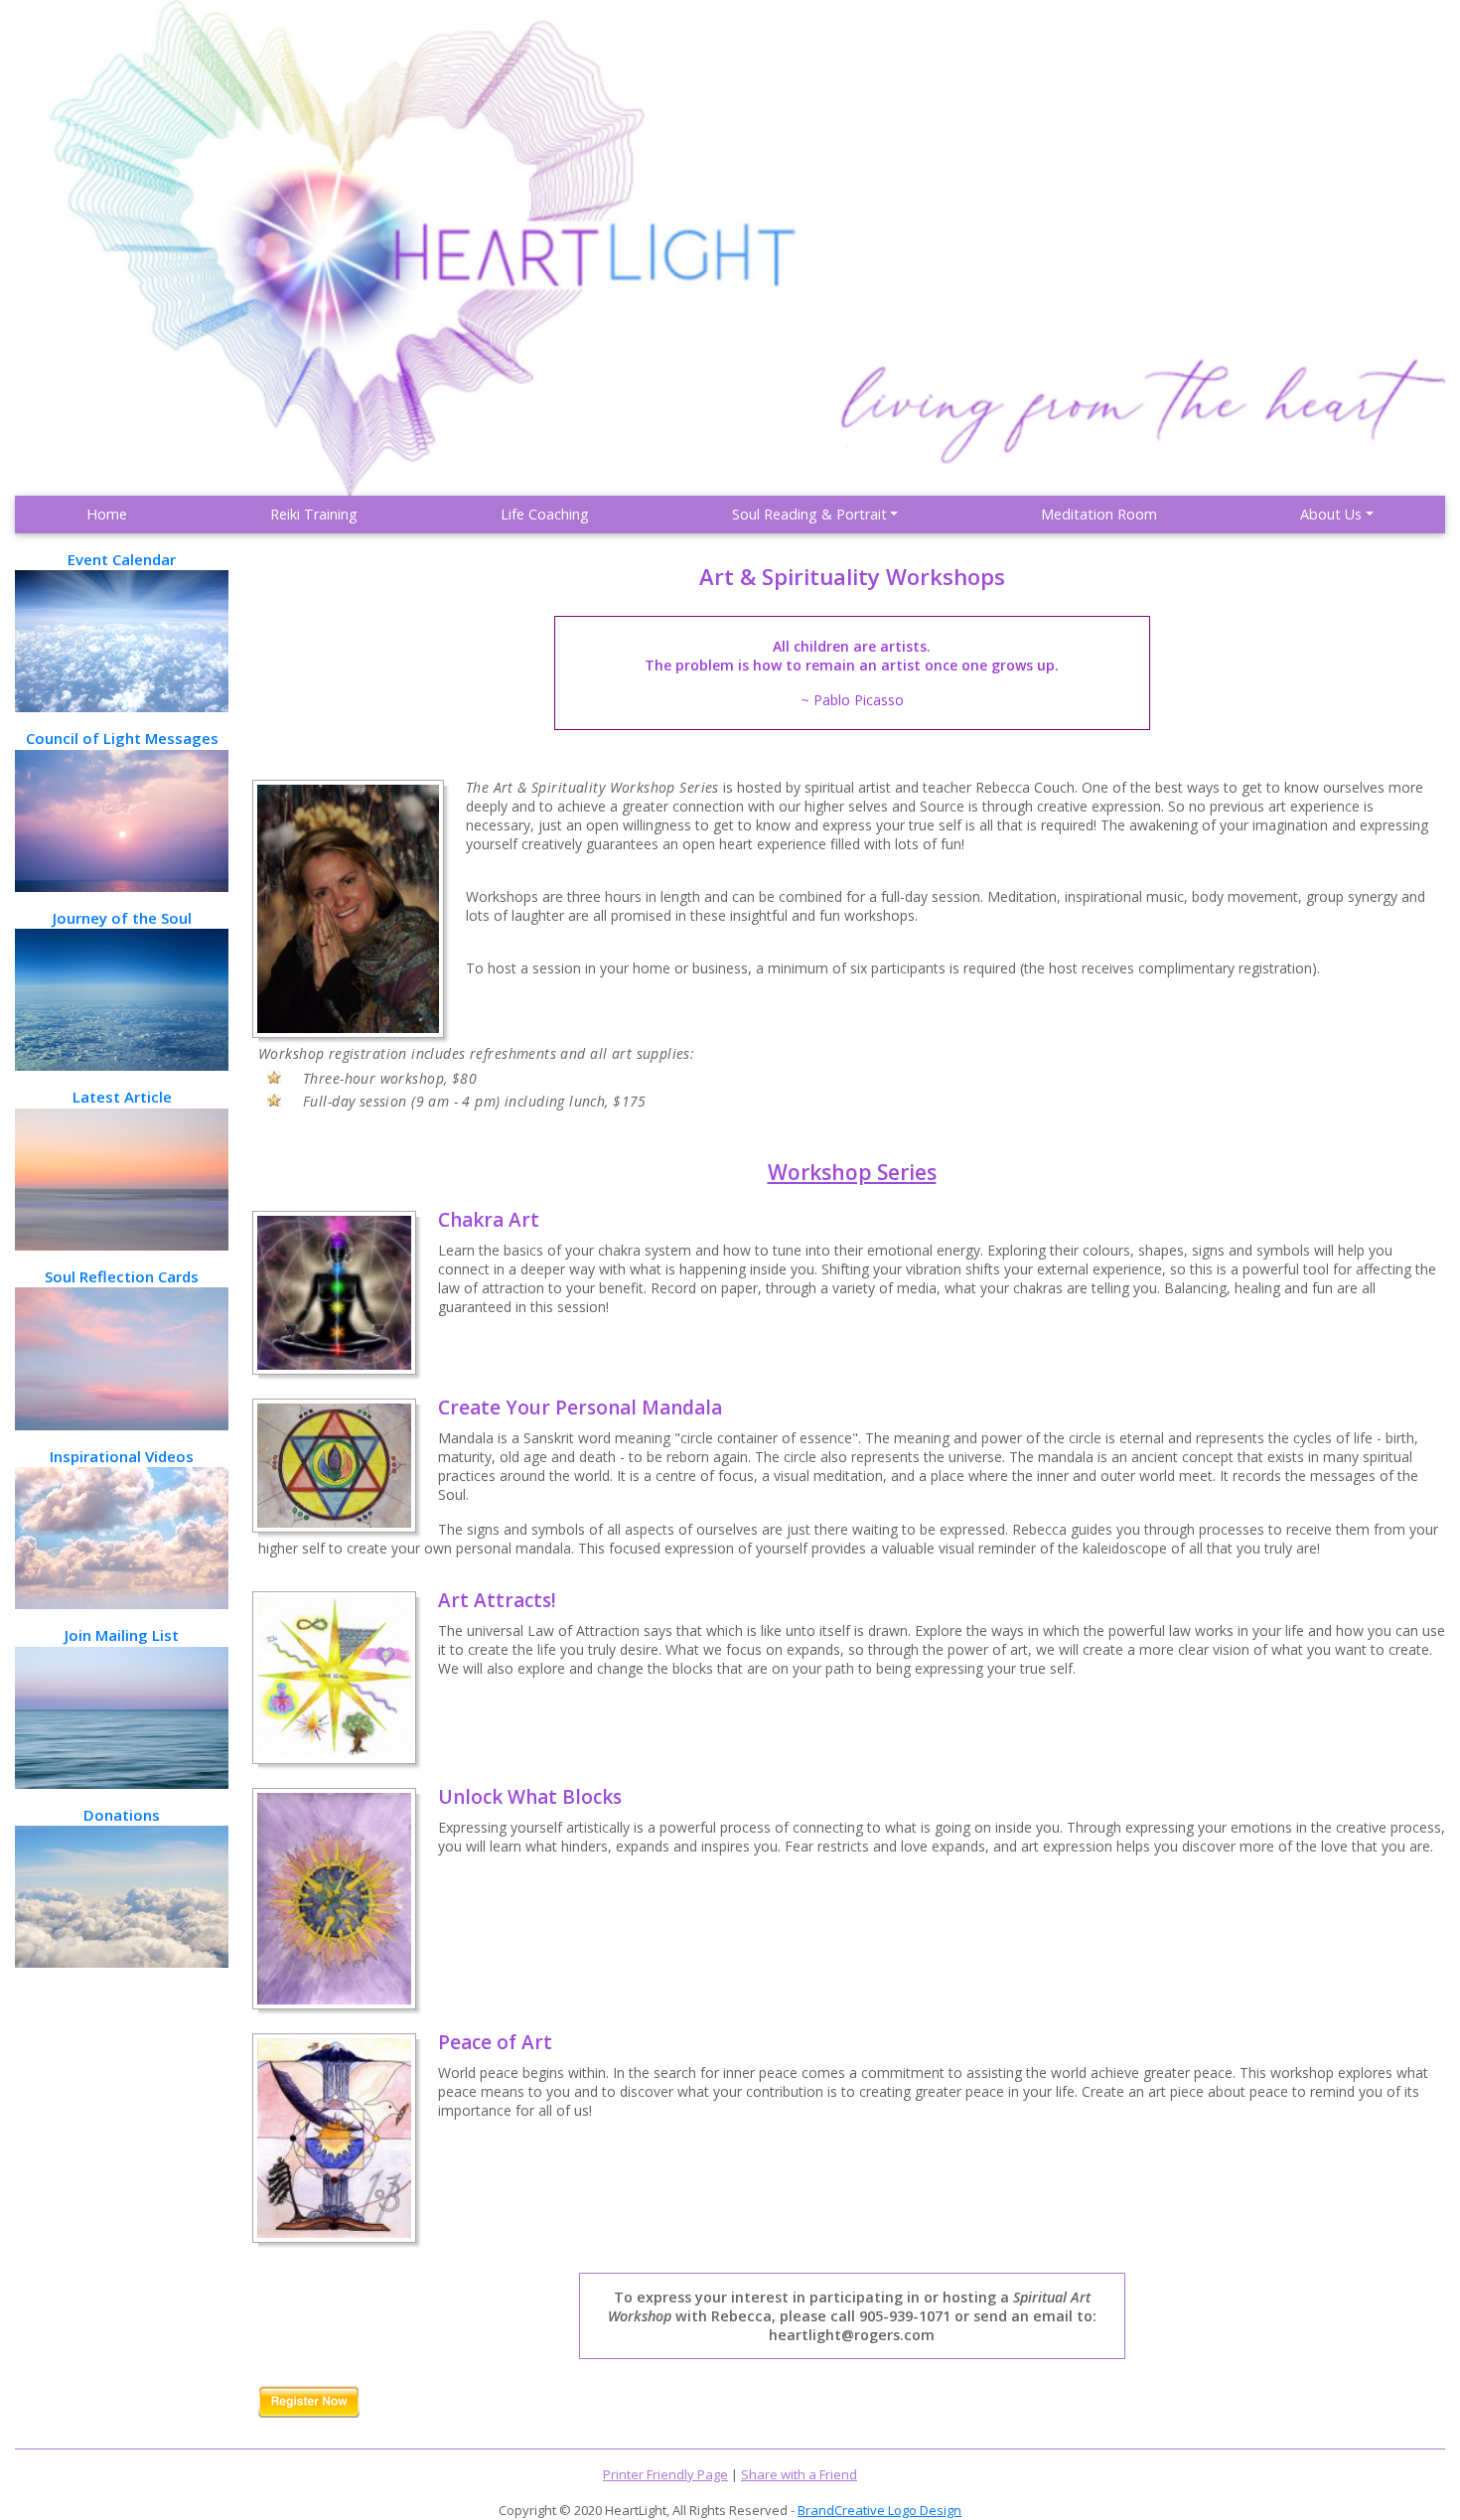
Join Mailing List (122, 1635)
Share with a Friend (799, 2474)
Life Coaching (545, 514)
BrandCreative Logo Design (879, 2510)
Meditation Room (1099, 514)
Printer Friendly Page (665, 2474)
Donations (122, 1815)
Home (107, 514)
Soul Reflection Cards (122, 1276)
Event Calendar (122, 559)
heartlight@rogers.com (852, 2335)
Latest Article (122, 1097)
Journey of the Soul (122, 918)
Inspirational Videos (122, 1456)
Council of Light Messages (122, 738)
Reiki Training (314, 514)
